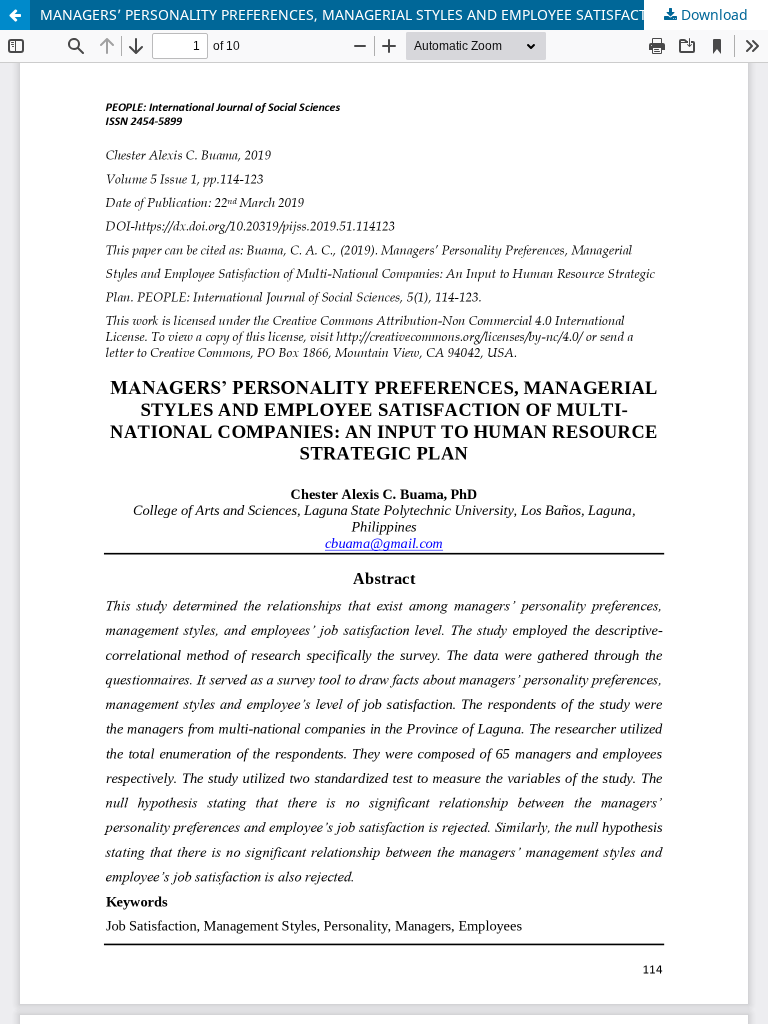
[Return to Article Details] (15, 15)
